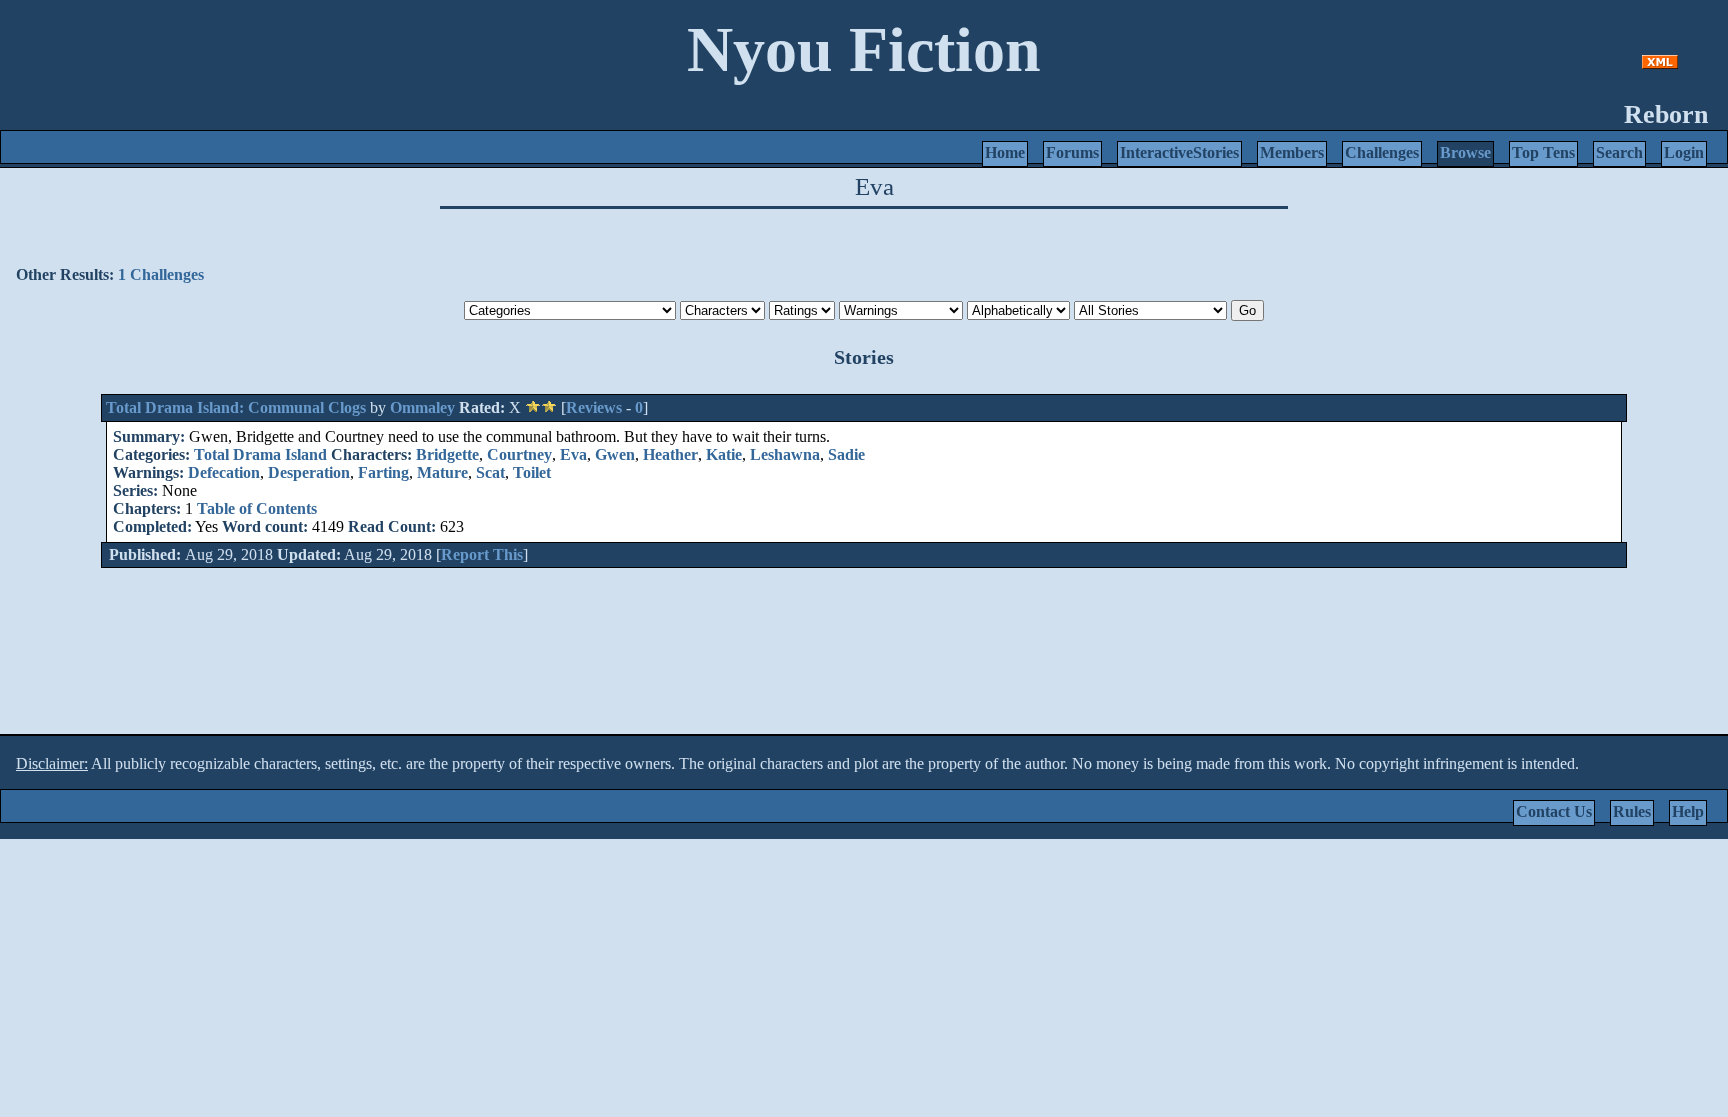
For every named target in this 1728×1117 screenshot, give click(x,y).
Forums (1072, 152)
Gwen (615, 454)
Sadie (846, 454)
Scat (490, 472)
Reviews (594, 407)
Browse (1465, 152)
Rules (1632, 811)
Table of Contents (257, 508)
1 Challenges (161, 274)
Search (1619, 152)
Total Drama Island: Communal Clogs (236, 407)
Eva (573, 454)
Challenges (1382, 152)
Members (1292, 152)
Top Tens (1543, 152)
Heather (670, 454)
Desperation (309, 472)
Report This (482, 554)
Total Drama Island (260, 454)
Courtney (519, 454)
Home (1005, 152)
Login (1684, 152)
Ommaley (422, 407)
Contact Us (1554, 811)
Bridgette (447, 454)
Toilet (532, 472)
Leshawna (785, 454)
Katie (724, 454)
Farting (383, 472)
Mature (442, 472)
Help (1688, 811)
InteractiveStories (1179, 152)
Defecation (224, 472)
